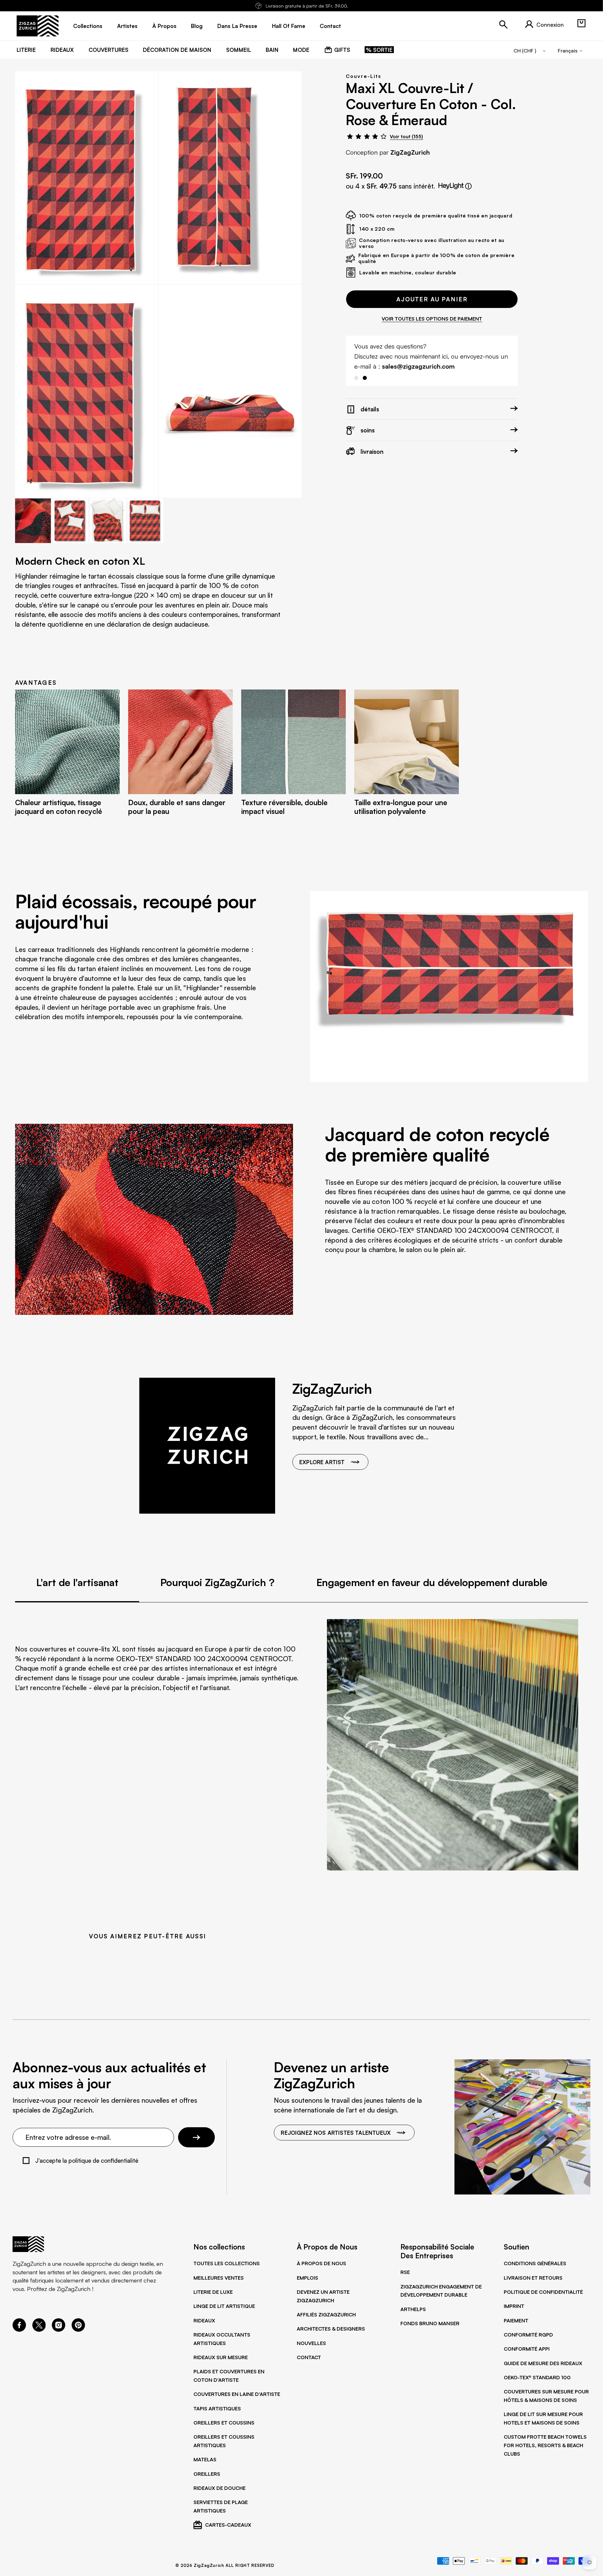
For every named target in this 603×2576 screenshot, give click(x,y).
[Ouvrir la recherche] (503, 25)
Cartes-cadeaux (228, 2525)
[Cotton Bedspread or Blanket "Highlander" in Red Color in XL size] (87, 178)
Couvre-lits (363, 76)
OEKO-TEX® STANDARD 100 (537, 2377)
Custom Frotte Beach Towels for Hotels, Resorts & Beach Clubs (545, 2445)
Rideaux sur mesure (221, 2357)
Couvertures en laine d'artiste (237, 2394)
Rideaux (204, 2321)
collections (88, 26)
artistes (127, 26)
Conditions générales (535, 2263)
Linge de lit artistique (224, 2306)
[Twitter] (39, 2330)
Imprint (514, 2306)
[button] (581, 23)
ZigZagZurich (410, 152)
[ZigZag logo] (38, 26)
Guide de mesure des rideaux (543, 2363)
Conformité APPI (527, 2349)
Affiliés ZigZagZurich (326, 2315)
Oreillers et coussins (224, 2423)
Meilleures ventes (219, 2278)
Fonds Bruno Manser (430, 2323)
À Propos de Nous (321, 2263)
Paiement (516, 2321)
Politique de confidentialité (543, 2292)
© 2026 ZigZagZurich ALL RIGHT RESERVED (225, 2565)
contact (330, 26)
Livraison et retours (533, 2278)
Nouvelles (311, 2343)
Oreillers (207, 2474)
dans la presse (237, 26)
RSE (405, 2272)
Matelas (205, 2459)
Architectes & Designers (331, 2329)
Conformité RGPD (528, 2335)
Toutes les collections (227, 2263)
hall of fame (289, 26)
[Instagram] (59, 2330)
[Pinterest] (78, 2330)
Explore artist (322, 1462)
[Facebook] (19, 2330)
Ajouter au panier (432, 299)
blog (197, 26)
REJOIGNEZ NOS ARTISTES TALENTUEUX (336, 2133)
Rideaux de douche (220, 2488)
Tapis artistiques (217, 2408)
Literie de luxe (213, 2292)
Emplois (307, 2278)
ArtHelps (413, 2309)
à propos (164, 26)
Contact (309, 2357)
